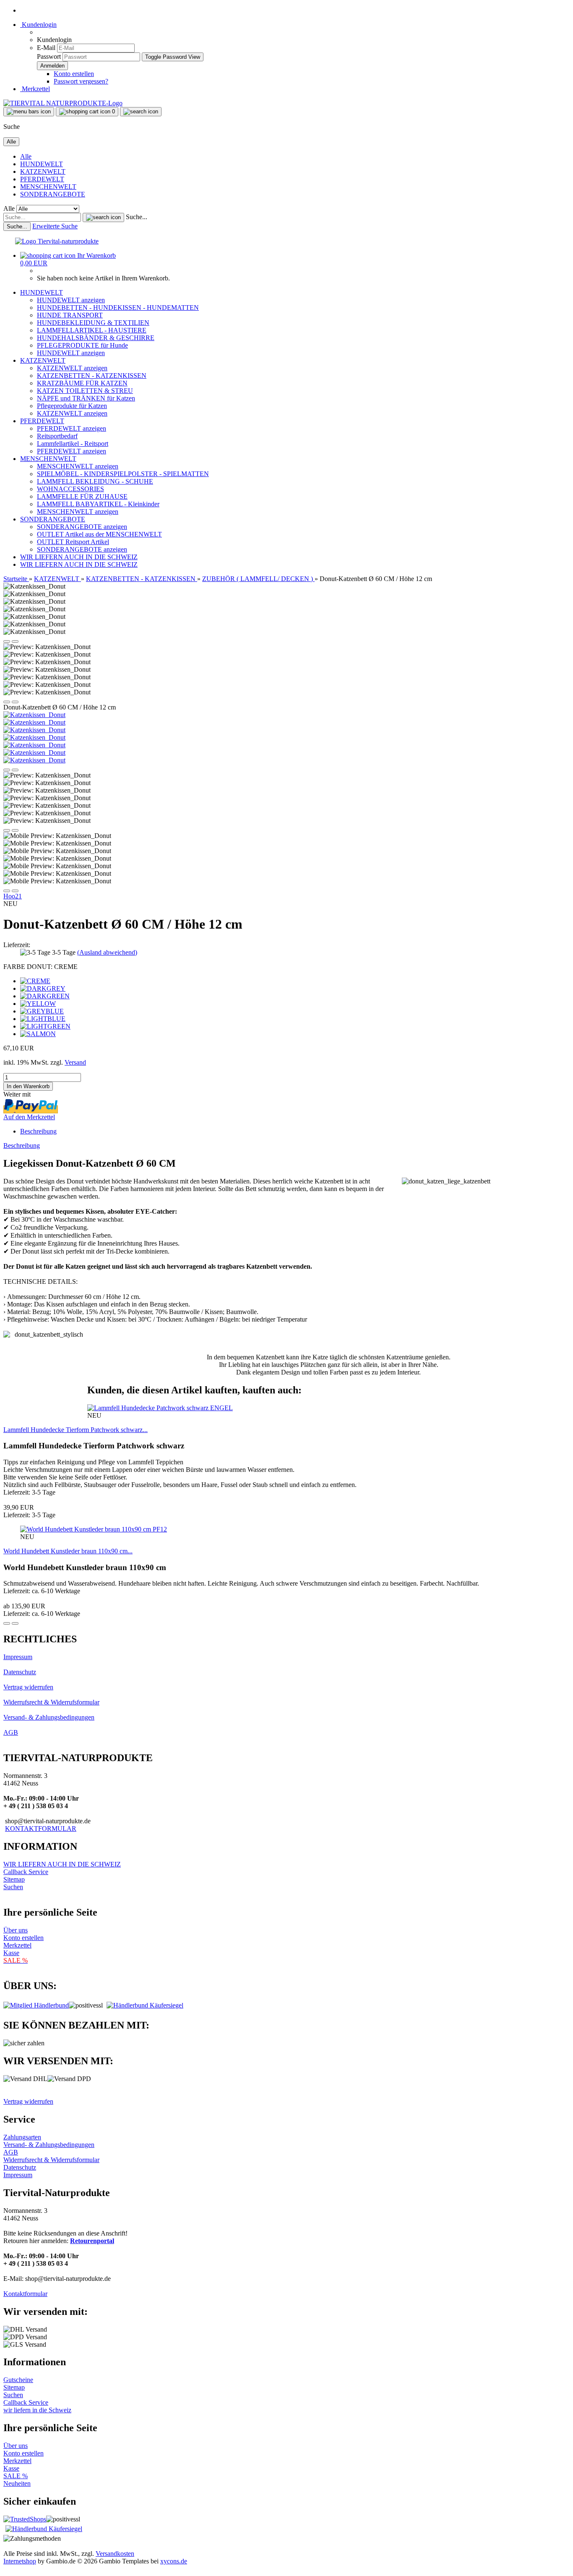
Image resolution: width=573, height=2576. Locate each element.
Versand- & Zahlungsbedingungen (49, 1717)
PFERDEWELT (42, 179)
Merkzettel (35, 89)
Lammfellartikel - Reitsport (73, 444)
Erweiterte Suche (55, 226)
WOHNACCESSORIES (70, 489)
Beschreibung (38, 1131)
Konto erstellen (74, 74)
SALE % (16, 2476)
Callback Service (26, 1872)
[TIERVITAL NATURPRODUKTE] (63, 103)
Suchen (13, 1887)
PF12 (160, 1529)
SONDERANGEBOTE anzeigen (82, 527)
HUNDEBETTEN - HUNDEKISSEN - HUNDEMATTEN (118, 308)
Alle (26, 156)
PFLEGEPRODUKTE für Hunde (82, 345)
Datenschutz (20, 1672)
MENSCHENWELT (48, 187)
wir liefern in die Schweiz (37, 2410)
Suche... (137, 217)
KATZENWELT (43, 171)
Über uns (16, 1930)
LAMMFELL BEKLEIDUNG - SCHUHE (95, 481)
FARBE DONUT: (40, 967)
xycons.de (174, 2561)
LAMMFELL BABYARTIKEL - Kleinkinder (98, 504)
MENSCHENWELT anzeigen (78, 466)
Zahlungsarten (22, 2137)
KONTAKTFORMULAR (41, 1829)
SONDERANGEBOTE (53, 194)
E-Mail (46, 48)
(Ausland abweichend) (107, 952)
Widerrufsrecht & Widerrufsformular (51, 1702)
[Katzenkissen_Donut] (34, 715)
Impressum (18, 1657)
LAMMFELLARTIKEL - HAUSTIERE (92, 330)
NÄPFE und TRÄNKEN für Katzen (86, 398)
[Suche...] (103, 217)
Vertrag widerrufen (28, 1687)
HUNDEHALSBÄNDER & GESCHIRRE (96, 338)
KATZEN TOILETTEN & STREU (85, 391)
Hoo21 (13, 896)
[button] (7, 641)
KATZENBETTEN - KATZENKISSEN (92, 376)
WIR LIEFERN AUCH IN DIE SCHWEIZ (79, 557)
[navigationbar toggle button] (29, 112)
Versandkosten (115, 2554)
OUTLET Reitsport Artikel (73, 542)
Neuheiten (17, 2483)
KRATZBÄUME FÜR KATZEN (82, 383)
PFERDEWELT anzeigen (72, 428)
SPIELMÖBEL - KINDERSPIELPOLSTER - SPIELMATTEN (123, 474)
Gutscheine (18, 2380)
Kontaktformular (25, 2294)
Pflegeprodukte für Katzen (72, 406)
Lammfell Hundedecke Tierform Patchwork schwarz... (76, 1430)
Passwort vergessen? (81, 81)
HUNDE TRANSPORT (70, 315)
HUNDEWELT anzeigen (71, 300)
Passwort (49, 56)
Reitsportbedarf (57, 436)
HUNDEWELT (42, 164)
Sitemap (14, 1879)
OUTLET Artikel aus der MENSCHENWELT (99, 534)
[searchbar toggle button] (141, 112)
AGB (11, 1732)
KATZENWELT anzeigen (72, 368)
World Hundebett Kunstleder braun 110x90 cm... (68, 1551)
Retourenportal (92, 2241)
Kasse (11, 1953)
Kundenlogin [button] (38, 25)
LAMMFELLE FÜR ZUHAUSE (82, 496)
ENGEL (221, 1408)
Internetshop (20, 2561)
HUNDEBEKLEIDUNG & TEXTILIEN (93, 323)
